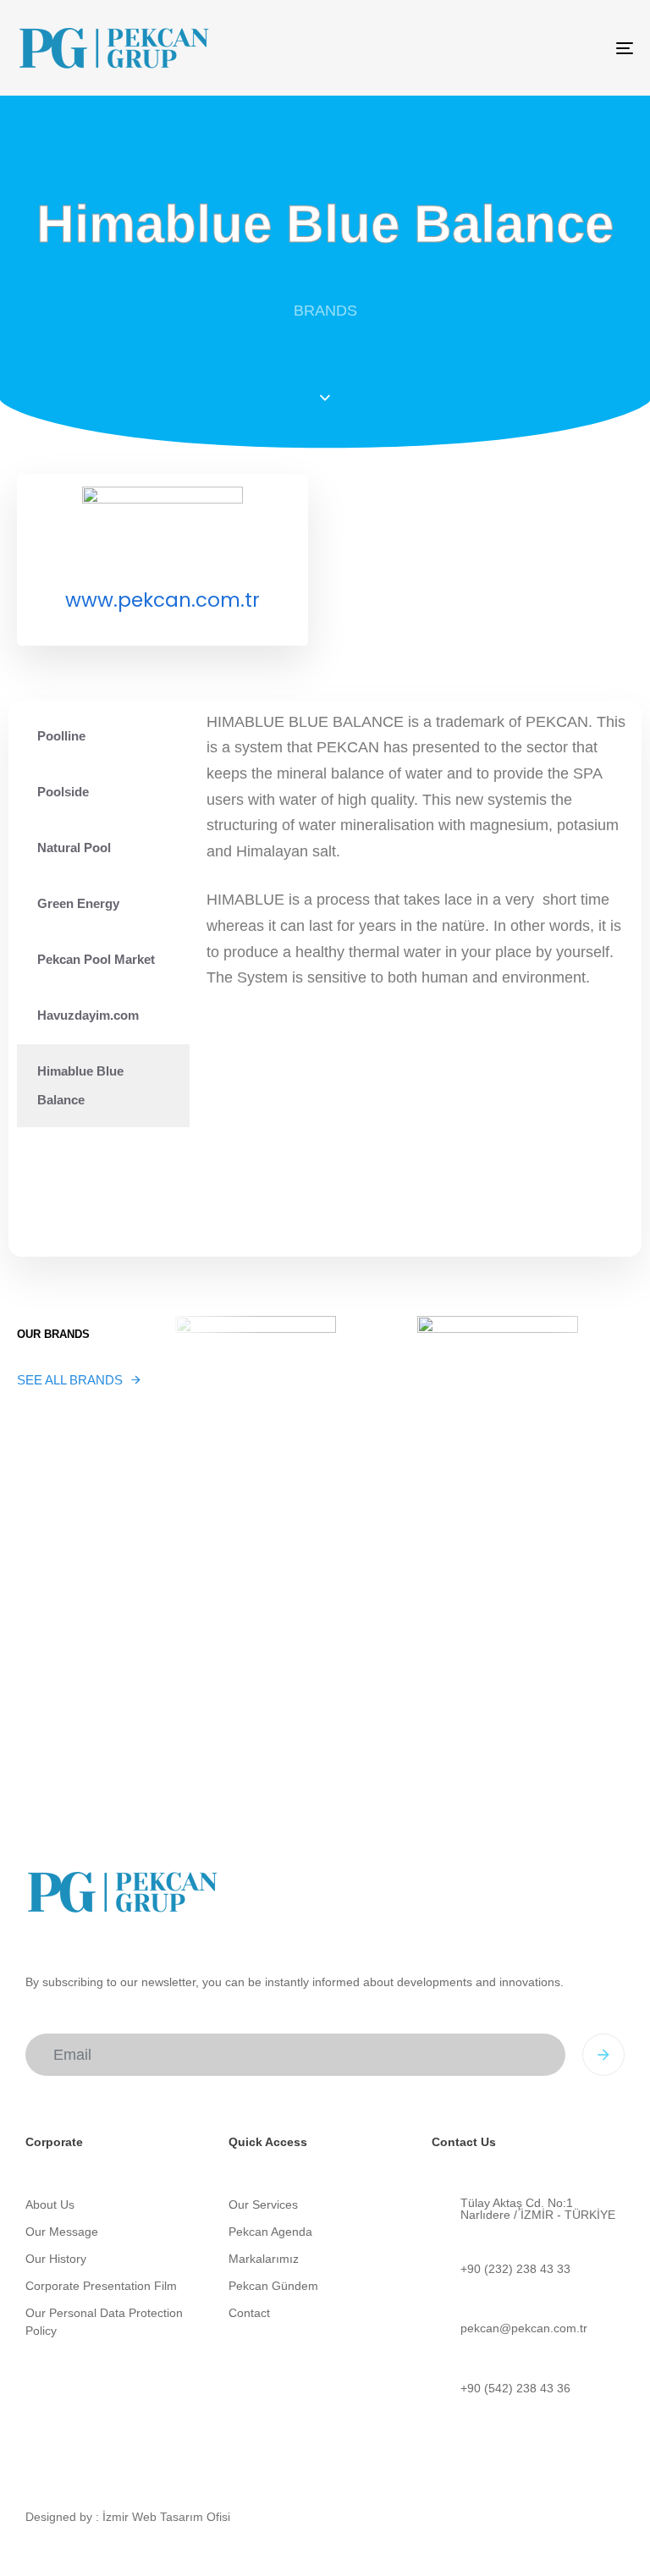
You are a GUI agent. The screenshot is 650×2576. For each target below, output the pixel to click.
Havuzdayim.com (88, 1015)
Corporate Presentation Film (101, 2286)
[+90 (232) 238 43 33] (525, 2269)
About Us (50, 2204)
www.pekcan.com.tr (162, 600)
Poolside (63, 792)
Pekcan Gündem (273, 2286)
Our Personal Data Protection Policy (104, 2322)
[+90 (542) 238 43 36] (525, 2389)
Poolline (61, 736)
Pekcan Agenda (270, 2232)
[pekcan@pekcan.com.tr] (525, 2328)
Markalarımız (264, 2259)
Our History (56, 2259)
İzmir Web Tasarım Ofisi (166, 2517)
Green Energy (78, 903)
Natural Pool (74, 848)
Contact (249, 2313)
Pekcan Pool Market (96, 959)
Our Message (62, 2232)
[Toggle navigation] (530, 48)
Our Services (263, 2204)
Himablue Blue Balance (80, 1085)
